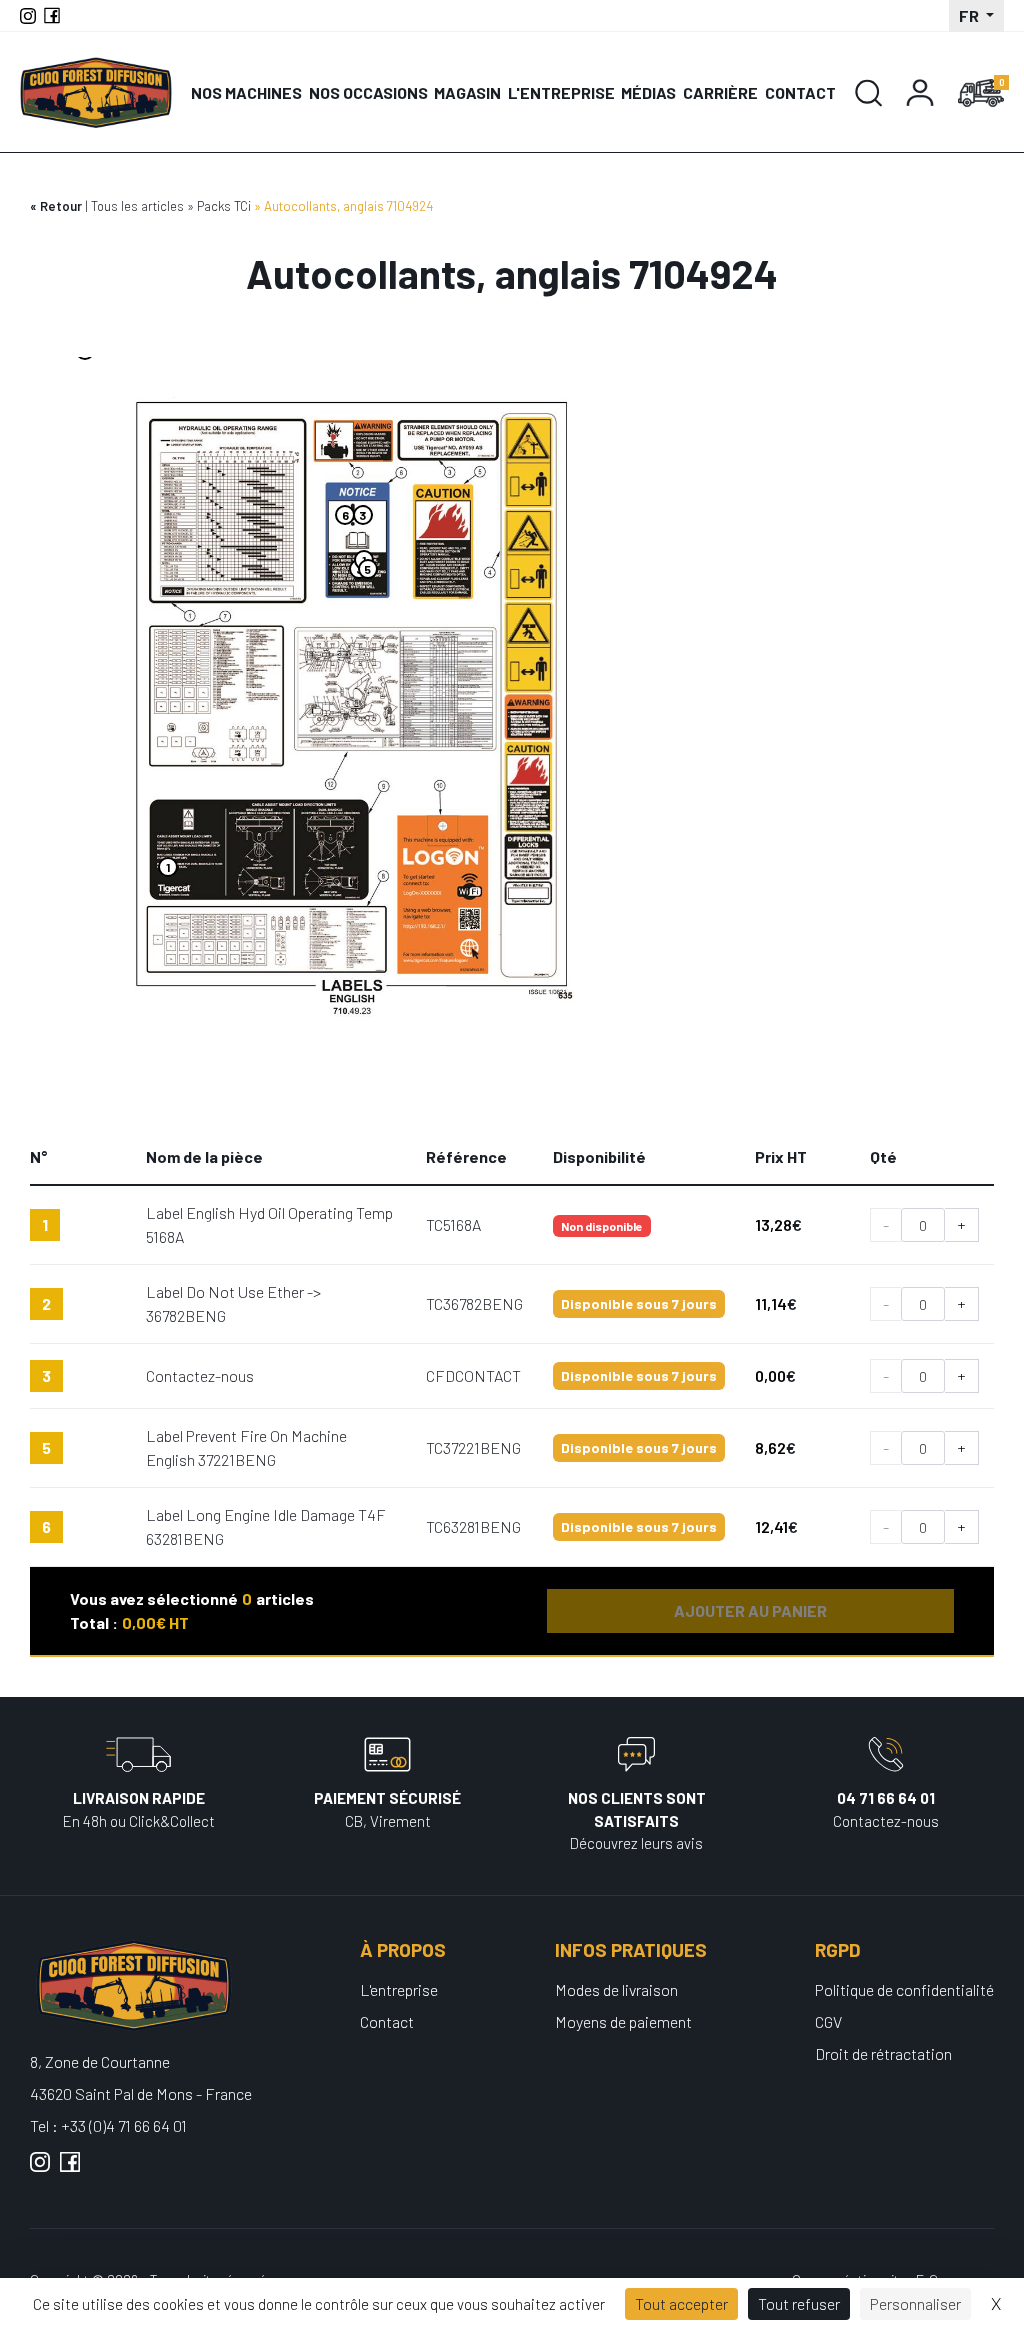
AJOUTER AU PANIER (750, 1610)
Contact (800, 92)
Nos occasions (368, 92)
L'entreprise (561, 92)
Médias (648, 92)
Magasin (467, 92)
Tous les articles (137, 206)
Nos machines (246, 92)
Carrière (720, 92)
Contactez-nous (200, 1375)
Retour (61, 206)
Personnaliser (915, 2303)
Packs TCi (224, 206)
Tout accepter (681, 2303)
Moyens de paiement (623, 2021)
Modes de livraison (616, 1989)
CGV (828, 2021)
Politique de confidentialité (904, 1989)
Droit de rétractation (883, 2053)
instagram (40, 2170)
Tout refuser (799, 2303)
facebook (70, 2170)
